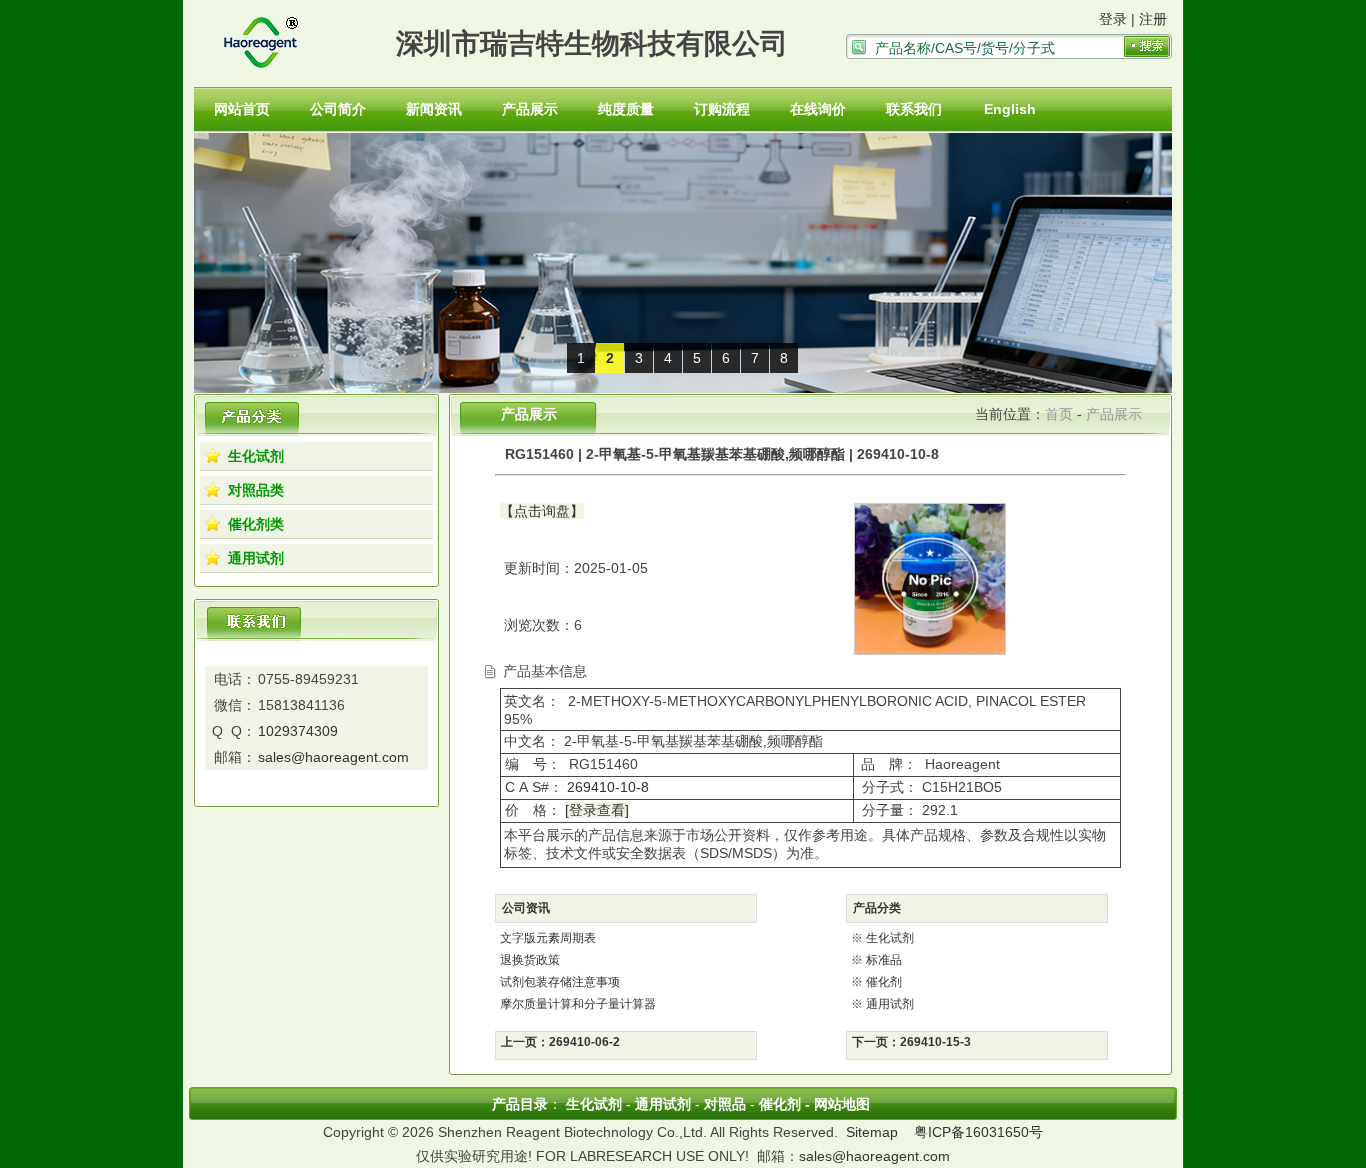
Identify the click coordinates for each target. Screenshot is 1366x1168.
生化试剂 (256, 456)
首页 (1059, 414)
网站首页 (242, 109)
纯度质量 (626, 109)
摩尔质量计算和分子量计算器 (578, 1004)
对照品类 (256, 490)
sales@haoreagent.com (333, 757)
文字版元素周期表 (548, 938)
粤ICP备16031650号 (978, 1132)
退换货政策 (530, 960)
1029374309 (298, 731)
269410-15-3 (935, 1042)
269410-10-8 (606, 787)
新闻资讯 (434, 109)
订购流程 (722, 109)
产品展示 (530, 109)
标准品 (884, 960)
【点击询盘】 (542, 511)
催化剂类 (256, 524)
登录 (1113, 19)
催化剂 (884, 982)
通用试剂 (256, 558)
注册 (1153, 19)
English (1010, 109)
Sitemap (872, 1132)
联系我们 (914, 109)
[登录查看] (597, 810)
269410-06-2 (584, 1042)
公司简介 (338, 109)
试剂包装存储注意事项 (560, 982)
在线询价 (818, 109)
